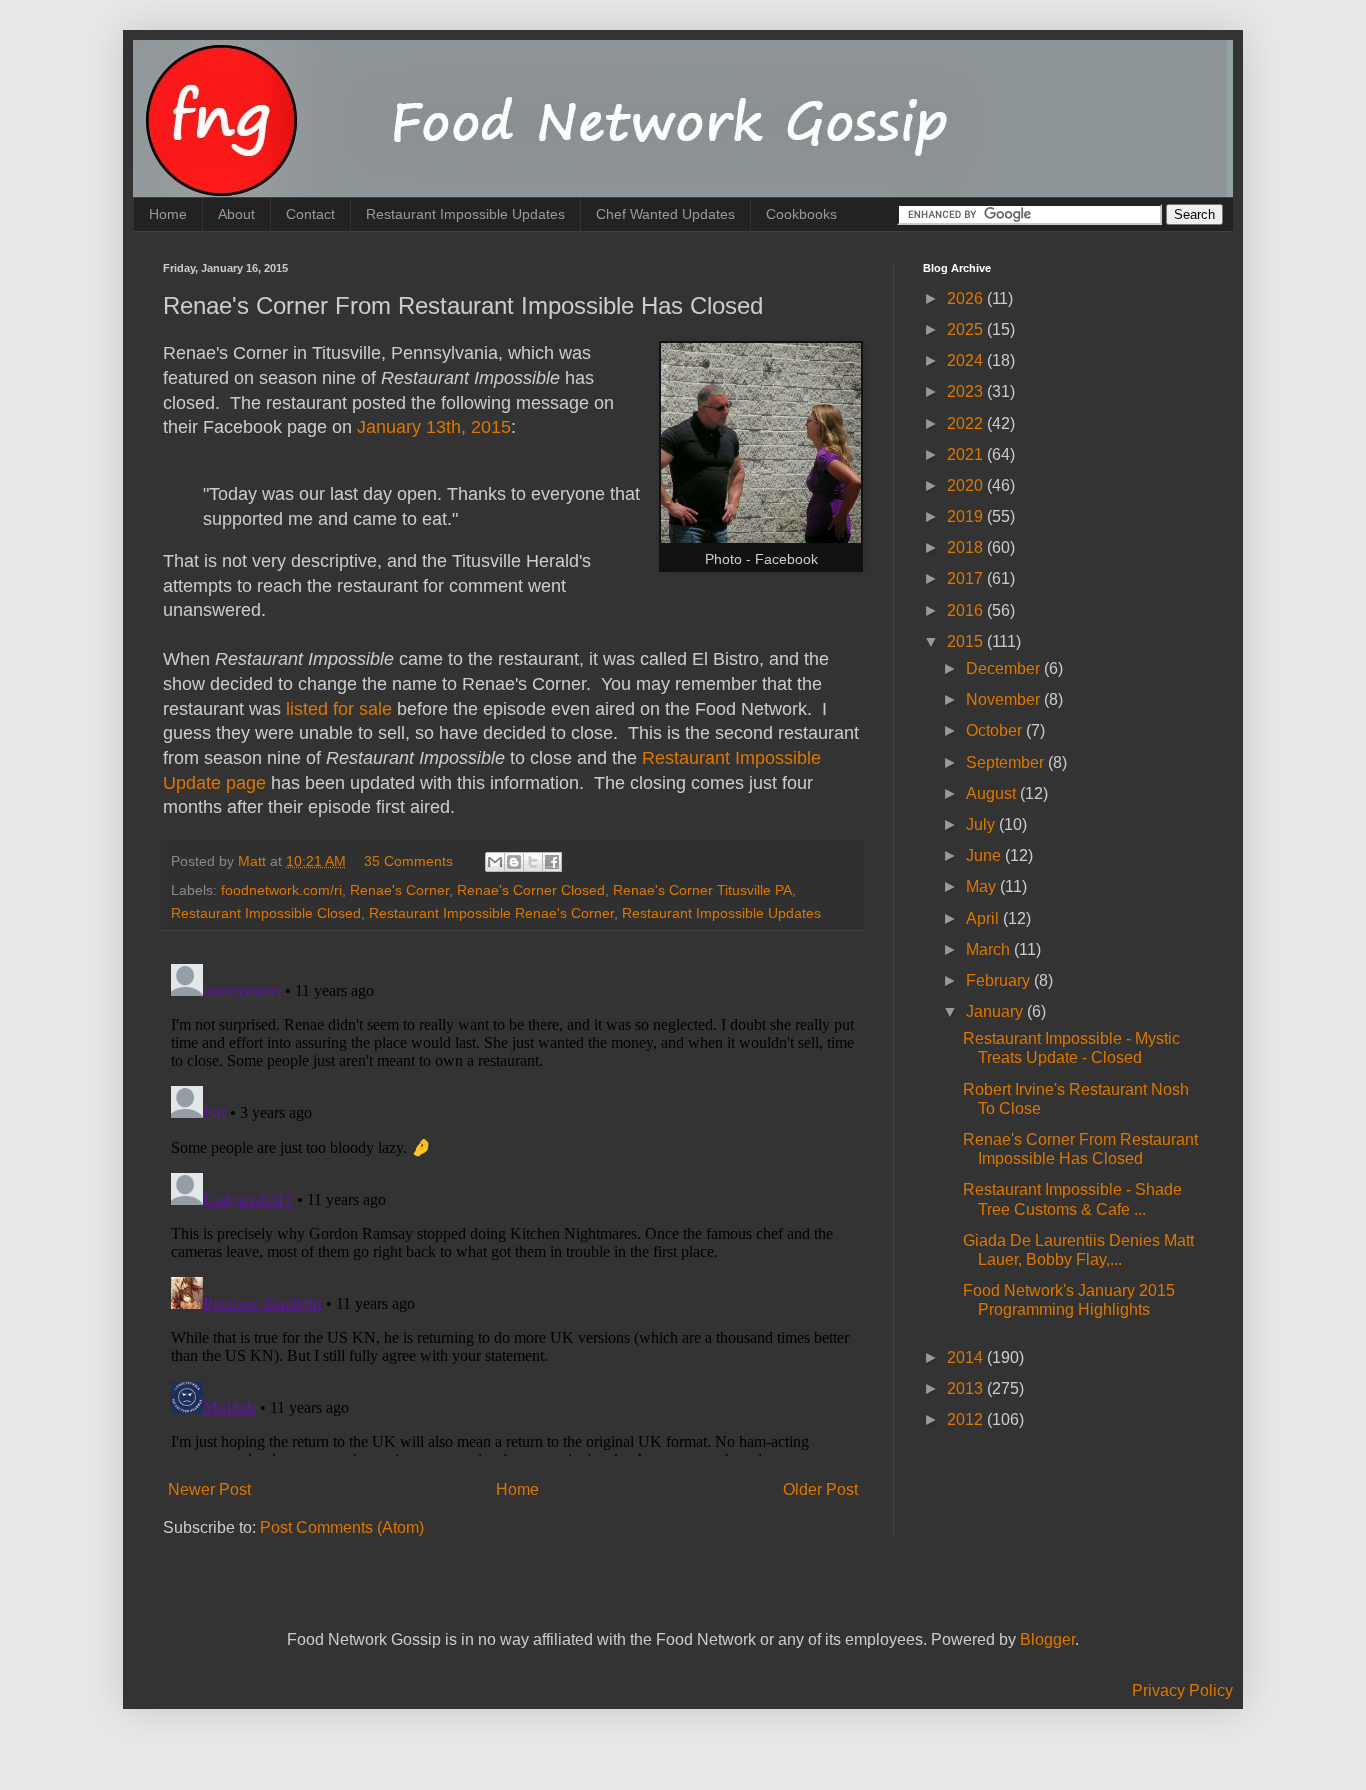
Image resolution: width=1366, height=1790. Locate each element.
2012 (967, 1419)
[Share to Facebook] (552, 862)
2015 (967, 641)
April (984, 918)
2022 (967, 423)
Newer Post (209, 1489)
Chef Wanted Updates (665, 214)
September (1007, 762)
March (990, 949)
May (983, 886)
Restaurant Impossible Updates (465, 214)
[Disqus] (513, 1206)
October (996, 730)
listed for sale (339, 709)
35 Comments (408, 861)
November (1005, 699)
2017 (967, 578)
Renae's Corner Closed (531, 890)
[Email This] (495, 862)
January (996, 1011)
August (993, 793)
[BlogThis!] (514, 862)
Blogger (1047, 1639)
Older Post (820, 1489)
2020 (967, 485)
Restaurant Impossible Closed (266, 913)
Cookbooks (801, 214)
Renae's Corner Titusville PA (702, 890)
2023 (967, 391)
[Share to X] (533, 862)
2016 (967, 610)
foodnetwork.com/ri (281, 890)
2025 (967, 329)
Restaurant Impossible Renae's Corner (491, 913)
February (1000, 980)
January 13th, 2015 (434, 427)
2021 (967, 454)
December (1005, 668)
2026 (967, 298)
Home (168, 214)
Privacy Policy (1182, 1690)
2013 (967, 1388)
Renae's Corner (399, 890)
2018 (967, 547)
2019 (967, 516)
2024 (967, 360)
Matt (254, 861)
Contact (310, 214)
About (236, 214)
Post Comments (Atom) (342, 1527)
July (982, 824)
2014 (967, 1357)
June (985, 855)
